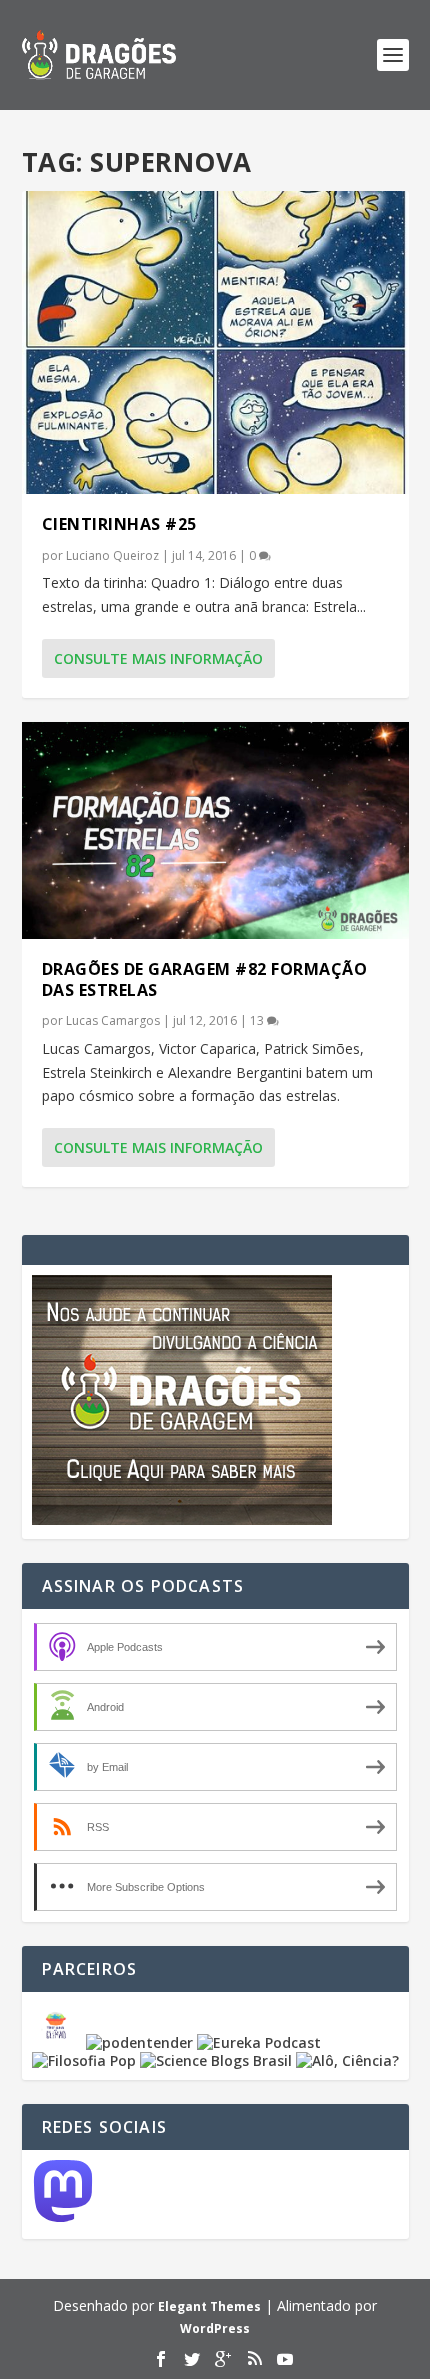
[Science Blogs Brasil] (216, 2060)
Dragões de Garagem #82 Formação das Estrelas (205, 979)
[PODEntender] (139, 2042)
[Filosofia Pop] (84, 2060)
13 (258, 1020)
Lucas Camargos (113, 1020)
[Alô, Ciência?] (347, 2060)
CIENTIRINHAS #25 (119, 524)
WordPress (215, 2328)
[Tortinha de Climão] (59, 2042)
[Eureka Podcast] (259, 2042)
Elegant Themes (209, 2306)
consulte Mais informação (158, 658)
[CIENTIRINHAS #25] (215, 342)
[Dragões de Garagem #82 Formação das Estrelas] (215, 830)
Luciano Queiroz (112, 555)
